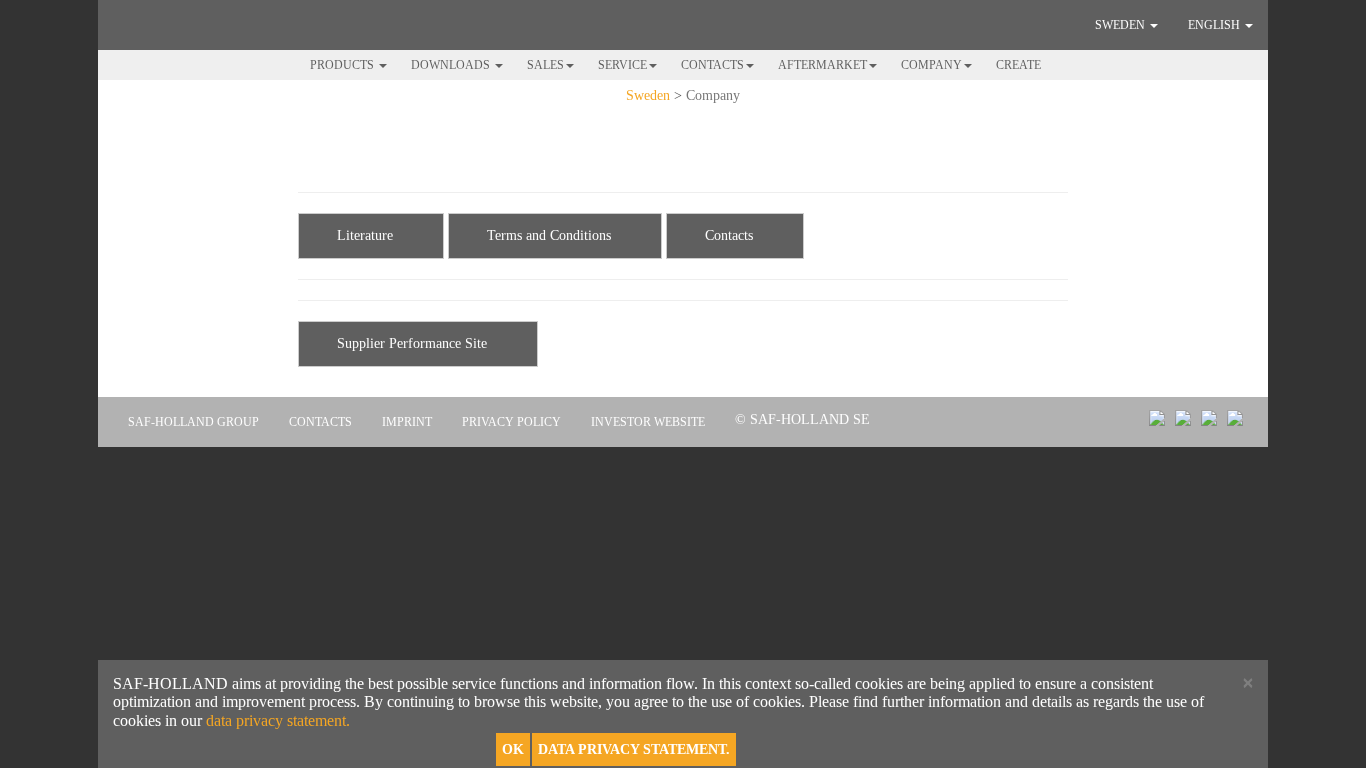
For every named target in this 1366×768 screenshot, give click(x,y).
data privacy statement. (278, 720)
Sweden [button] (1121, 25)
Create (1018, 65)
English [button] (1215, 25)
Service (622, 65)
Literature (363, 235)
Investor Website (648, 422)
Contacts (712, 65)
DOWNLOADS (452, 65)
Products (343, 65)
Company (931, 65)
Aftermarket (822, 65)
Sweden (648, 95)
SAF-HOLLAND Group (193, 422)
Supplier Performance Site (410, 343)
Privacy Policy (511, 422)
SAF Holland (198, 24)
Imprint (407, 422)
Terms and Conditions (547, 235)
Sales (545, 65)
